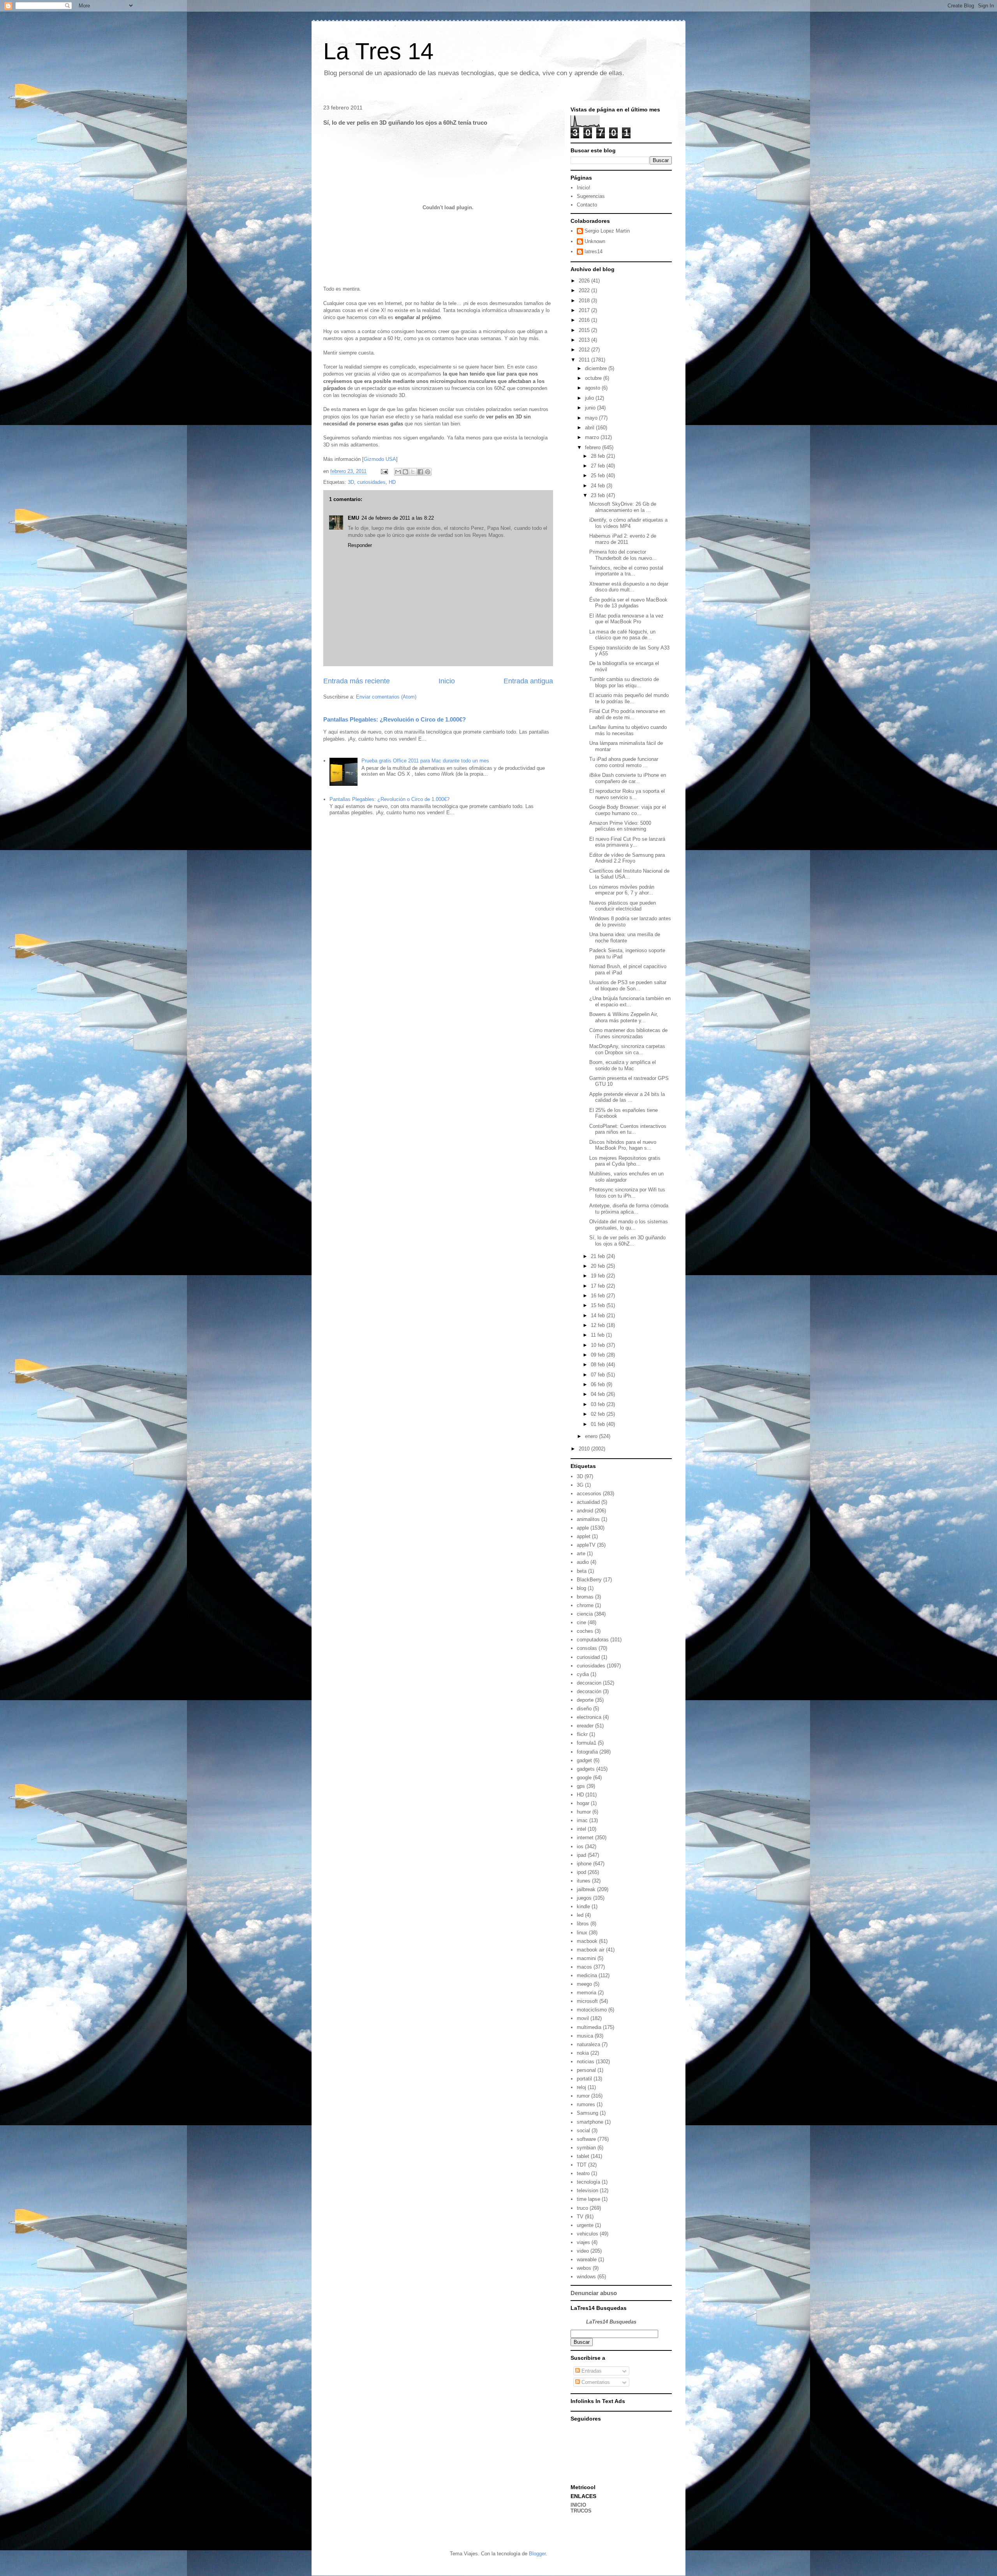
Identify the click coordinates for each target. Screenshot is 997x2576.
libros (583, 1924)
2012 (585, 350)
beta (582, 1571)
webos (584, 2268)
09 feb (599, 1355)
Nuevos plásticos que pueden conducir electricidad (623, 906)
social (583, 2130)
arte (581, 1554)
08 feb (599, 1365)
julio (590, 398)
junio (591, 408)
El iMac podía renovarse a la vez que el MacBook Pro (626, 619)
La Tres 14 (378, 51)
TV (580, 2217)
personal (586, 2070)
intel (581, 1829)
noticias (586, 2062)
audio (583, 1562)
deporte (585, 1700)
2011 (585, 360)
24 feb (599, 486)
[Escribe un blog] (405, 472)
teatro (583, 2173)
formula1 (587, 1743)
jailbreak (586, 1889)
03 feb (599, 1404)
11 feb (598, 1335)
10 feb (599, 1345)
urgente (585, 2225)
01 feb (599, 1424)
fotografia (587, 1752)
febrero (594, 447)
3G (580, 1485)
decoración (589, 1691)
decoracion (589, 1683)
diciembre (597, 368)
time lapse (588, 2199)
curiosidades (371, 482)
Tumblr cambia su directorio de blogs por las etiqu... (624, 682)
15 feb (599, 1305)
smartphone (590, 2122)
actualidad (588, 1502)
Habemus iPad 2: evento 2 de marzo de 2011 (623, 539)
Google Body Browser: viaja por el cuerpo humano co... (628, 810)
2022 (585, 290)
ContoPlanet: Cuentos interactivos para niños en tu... (628, 1129)
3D (351, 482)
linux (582, 1933)
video (583, 2251)
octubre (594, 378)
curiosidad (588, 1657)
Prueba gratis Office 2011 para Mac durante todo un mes (425, 761)
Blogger (537, 2554)
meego (584, 1984)
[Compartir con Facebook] (420, 472)
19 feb (599, 1276)
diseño (584, 1709)
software (586, 2139)
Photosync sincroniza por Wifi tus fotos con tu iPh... (627, 1193)
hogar (583, 1803)
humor (584, 1812)
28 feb (599, 456)
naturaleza (588, 2044)
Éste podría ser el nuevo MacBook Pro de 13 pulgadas (628, 603)
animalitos (588, 1519)
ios (580, 1846)
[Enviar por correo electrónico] (398, 472)
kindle (583, 1906)
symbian (586, 2148)
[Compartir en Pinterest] (428, 472)
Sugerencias (591, 196)
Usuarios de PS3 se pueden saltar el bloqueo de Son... (628, 985)
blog (581, 1588)
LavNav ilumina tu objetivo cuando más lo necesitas (628, 730)
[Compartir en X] (413, 472)
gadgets (586, 1769)
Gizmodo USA (380, 459)
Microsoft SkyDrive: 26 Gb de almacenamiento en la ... (623, 507)
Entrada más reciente (357, 681)
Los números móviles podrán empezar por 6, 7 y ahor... (622, 890)
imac (582, 1820)
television (587, 2190)
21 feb (599, 1256)
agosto (593, 388)
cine (581, 1622)
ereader (585, 1726)
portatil (584, 2079)
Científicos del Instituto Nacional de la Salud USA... (629, 874)
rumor (583, 2096)
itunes (584, 1881)
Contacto (587, 205)
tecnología (588, 2182)
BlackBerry (589, 1580)
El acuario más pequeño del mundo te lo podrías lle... (629, 698)
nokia (583, 2053)
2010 (585, 1449)
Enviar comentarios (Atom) (386, 697)
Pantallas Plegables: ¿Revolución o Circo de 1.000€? (395, 719)
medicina (587, 1975)
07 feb (599, 1375)
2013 (585, 340)
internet (585, 1838)
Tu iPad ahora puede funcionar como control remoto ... (624, 762)
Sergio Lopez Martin (607, 231)
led (580, 1915)
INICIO (578, 2505)
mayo (592, 418)
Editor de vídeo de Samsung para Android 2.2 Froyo (627, 858)
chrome (585, 1605)
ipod (581, 1872)
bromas (585, 1597)
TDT (582, 2165)
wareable (587, 2259)
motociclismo (592, 2010)
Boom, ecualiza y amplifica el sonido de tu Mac (623, 1065)
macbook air (591, 1950)
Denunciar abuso (594, 2293)
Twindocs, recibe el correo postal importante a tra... (626, 571)
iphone (584, 1864)
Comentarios (595, 2382)
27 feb (599, 466)
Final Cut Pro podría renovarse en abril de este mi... (627, 714)
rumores (586, 2104)
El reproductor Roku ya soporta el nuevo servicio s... (627, 794)
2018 (585, 301)
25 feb (599, 476)
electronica (589, 1717)
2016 (585, 320)
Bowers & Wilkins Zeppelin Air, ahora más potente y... (624, 1017)
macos (584, 1967)
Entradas (591, 2371)
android (585, 1511)
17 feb (599, 1286)
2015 (585, 330)
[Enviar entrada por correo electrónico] (384, 471)
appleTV (586, 1545)
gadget (584, 1760)
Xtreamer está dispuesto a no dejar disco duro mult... (629, 587)
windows (586, 2277)
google (584, 1778)
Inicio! (584, 188)
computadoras (593, 1640)
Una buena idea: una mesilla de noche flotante (625, 938)
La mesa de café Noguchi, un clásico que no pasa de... (622, 635)
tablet (583, 2156)
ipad (581, 1855)
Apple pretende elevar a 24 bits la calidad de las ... (627, 1097)
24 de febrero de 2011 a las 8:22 (398, 518)
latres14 (594, 251)
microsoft (587, 2001)
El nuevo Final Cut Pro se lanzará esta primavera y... (627, 842)
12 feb (599, 1325)
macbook (587, 1941)
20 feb (599, 1266)
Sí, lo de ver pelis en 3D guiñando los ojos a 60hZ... (627, 1241)
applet (584, 1536)
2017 (585, 310)
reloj (581, 2087)
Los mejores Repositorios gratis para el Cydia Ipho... (625, 1161)
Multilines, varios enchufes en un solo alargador (626, 1177)
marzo (593, 437)
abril (590, 428)
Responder (360, 545)
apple (583, 1528)
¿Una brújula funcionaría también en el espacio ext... (630, 1001)
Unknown (595, 241)
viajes (583, 2242)
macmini (586, 1958)
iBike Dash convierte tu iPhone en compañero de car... (628, 778)
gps (581, 1786)
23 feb (599, 495)
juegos (584, 1898)
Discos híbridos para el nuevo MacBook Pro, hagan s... (623, 1145)
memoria (587, 1993)
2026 (585, 281)
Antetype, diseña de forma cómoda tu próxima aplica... (629, 1209)
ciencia (585, 1614)
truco (582, 2208)
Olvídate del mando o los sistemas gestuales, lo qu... (629, 1225)
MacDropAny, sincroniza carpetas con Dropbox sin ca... (627, 1049)
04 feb (599, 1394)
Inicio (447, 681)
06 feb (599, 1384)
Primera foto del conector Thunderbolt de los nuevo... (623, 555)
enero (592, 1436)
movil (583, 2018)
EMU (353, 518)
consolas (587, 1648)
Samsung (587, 2113)
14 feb (599, 1315)
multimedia (589, 2027)
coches (585, 1631)
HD (392, 482)
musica (585, 2036)
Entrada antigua (528, 681)
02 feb (599, 1414)
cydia (583, 1674)
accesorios (589, 1494)
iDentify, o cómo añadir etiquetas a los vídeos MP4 (628, 523)
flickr (582, 1734)
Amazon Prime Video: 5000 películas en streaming (620, 826)
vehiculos (587, 2234)
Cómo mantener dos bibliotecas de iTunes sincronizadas (628, 1033)
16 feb (599, 1296)
